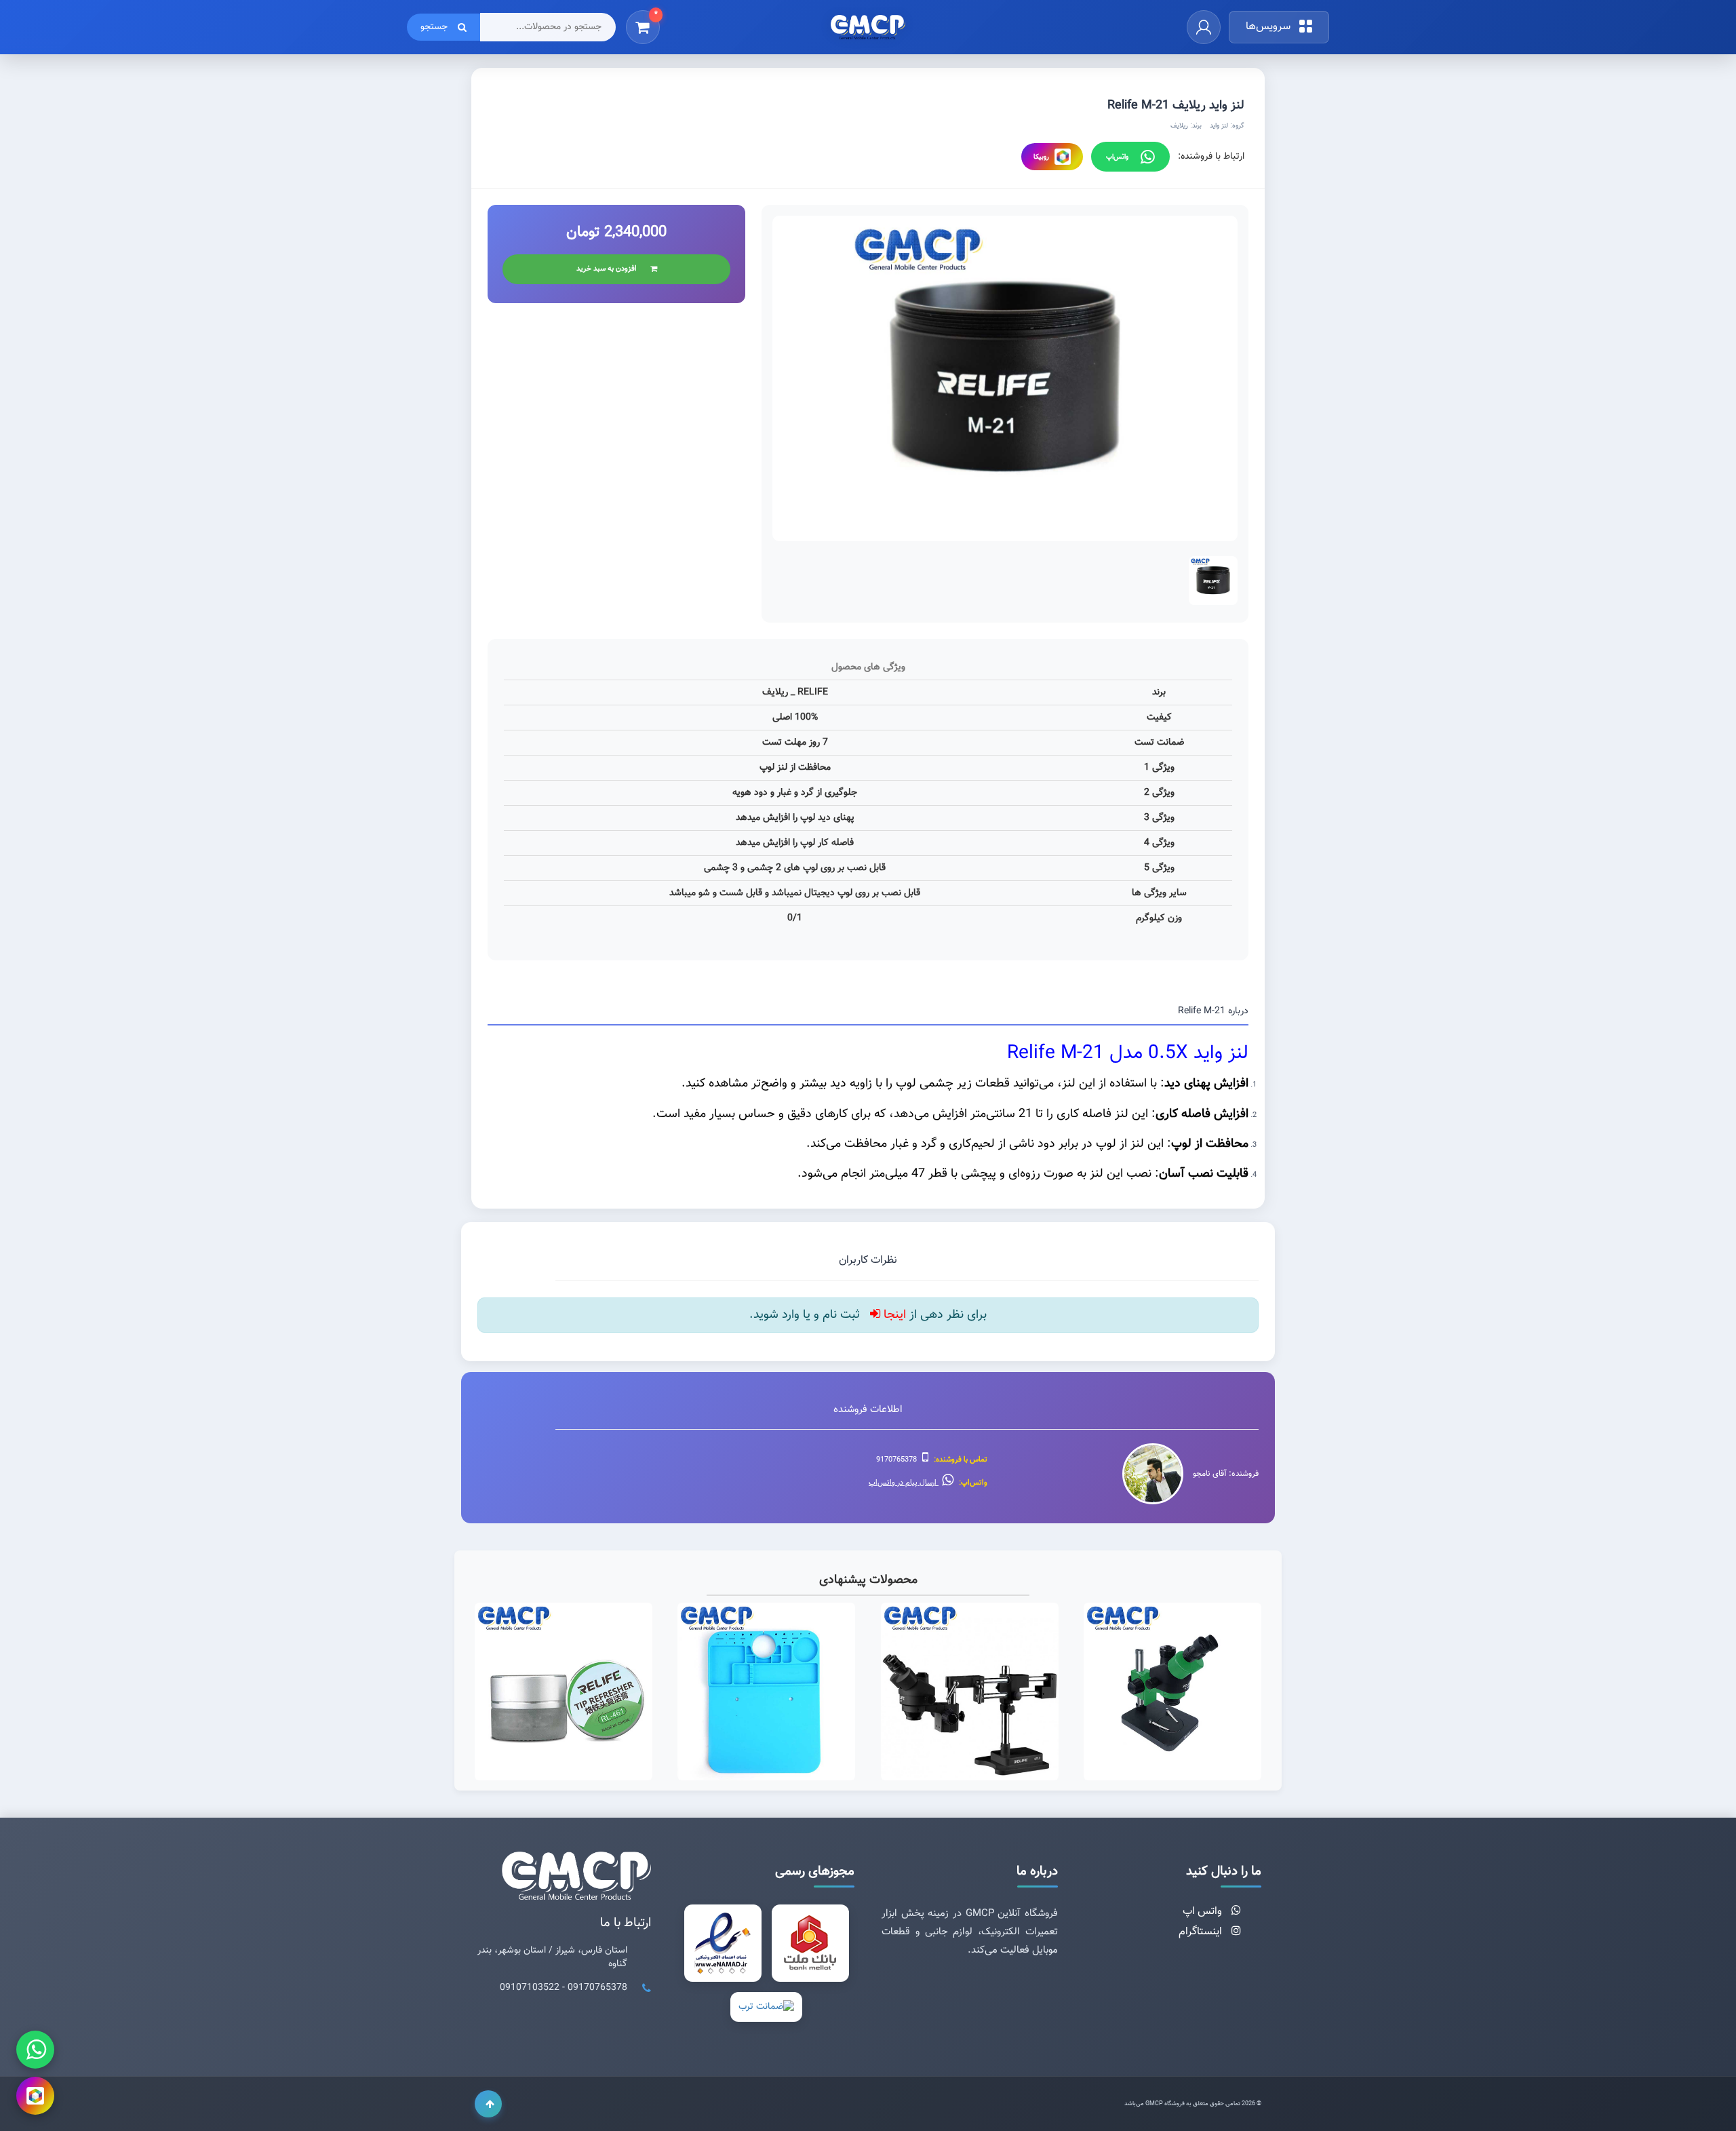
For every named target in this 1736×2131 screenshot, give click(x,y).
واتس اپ (1204, 1912)
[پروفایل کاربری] (1204, 27)
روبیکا (1041, 157)
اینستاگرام (1202, 1932)
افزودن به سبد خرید (607, 269)
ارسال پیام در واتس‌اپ (904, 1483)
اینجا (893, 1315)
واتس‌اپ (1117, 157)
